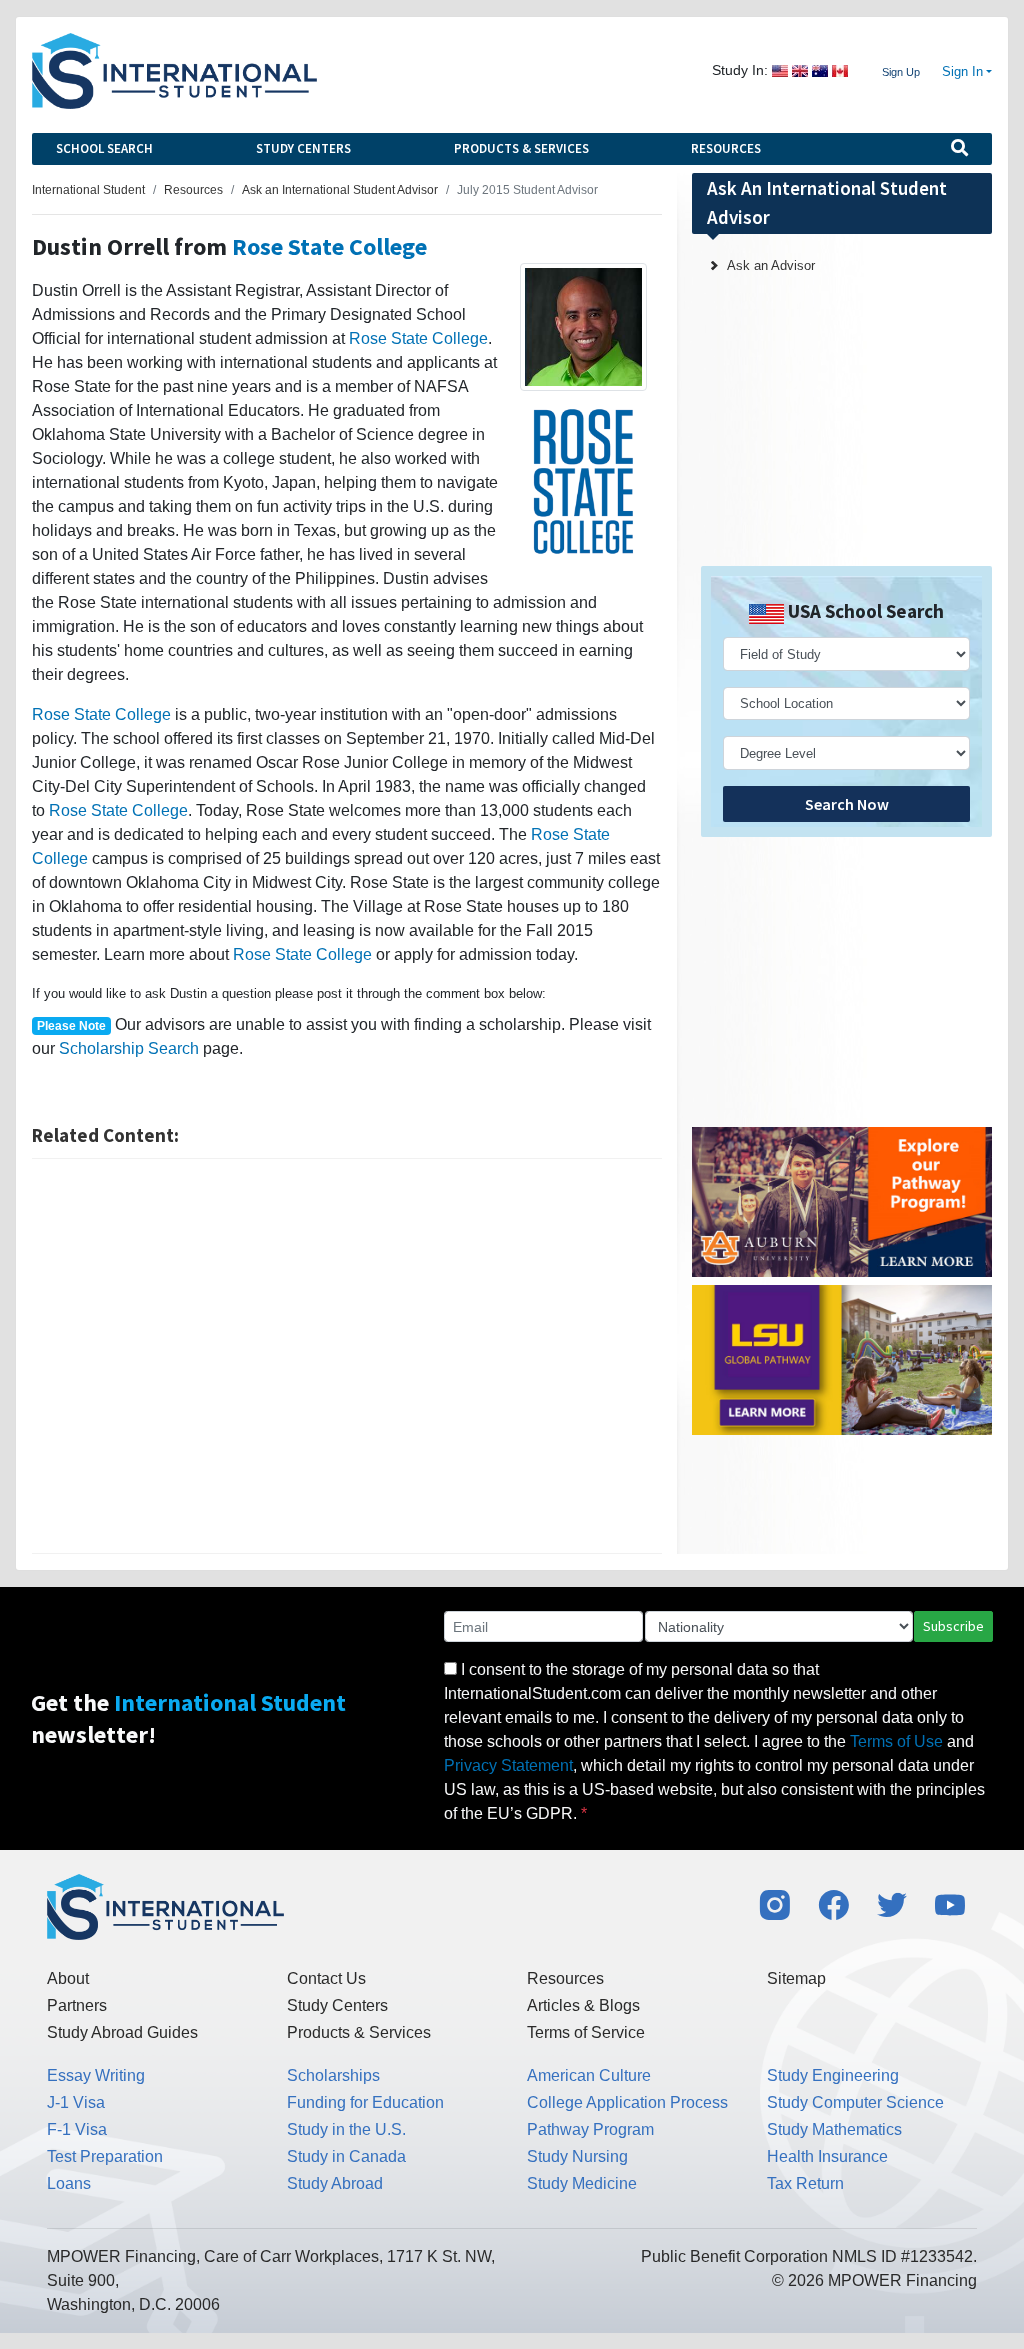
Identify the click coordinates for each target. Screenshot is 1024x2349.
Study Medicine (582, 2183)
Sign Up (901, 72)
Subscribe (953, 1626)
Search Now (847, 804)
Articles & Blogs (583, 2005)
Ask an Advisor (771, 265)
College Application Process (627, 2102)
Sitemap (796, 1978)
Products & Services (521, 148)
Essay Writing (96, 2075)
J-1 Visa (76, 2102)
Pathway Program (590, 2129)
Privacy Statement (508, 1765)
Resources (726, 148)
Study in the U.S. (346, 2129)
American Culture (589, 2075)
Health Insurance (827, 2156)
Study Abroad (335, 2183)
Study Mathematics (834, 2129)
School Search (104, 148)
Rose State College (329, 246)
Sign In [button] (962, 72)
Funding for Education (365, 2102)
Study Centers (303, 148)
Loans (69, 2183)
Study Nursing (577, 2156)
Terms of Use (896, 1741)
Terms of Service (586, 2032)
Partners (77, 2005)
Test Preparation (105, 2156)
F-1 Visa (77, 2129)
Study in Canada (346, 2156)
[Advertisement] (347, 1356)
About (68, 1978)
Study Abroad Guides (122, 2032)
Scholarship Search (129, 1048)
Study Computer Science (855, 2102)
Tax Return (805, 2183)
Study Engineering (833, 2075)
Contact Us (326, 1978)
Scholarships (333, 2075)
